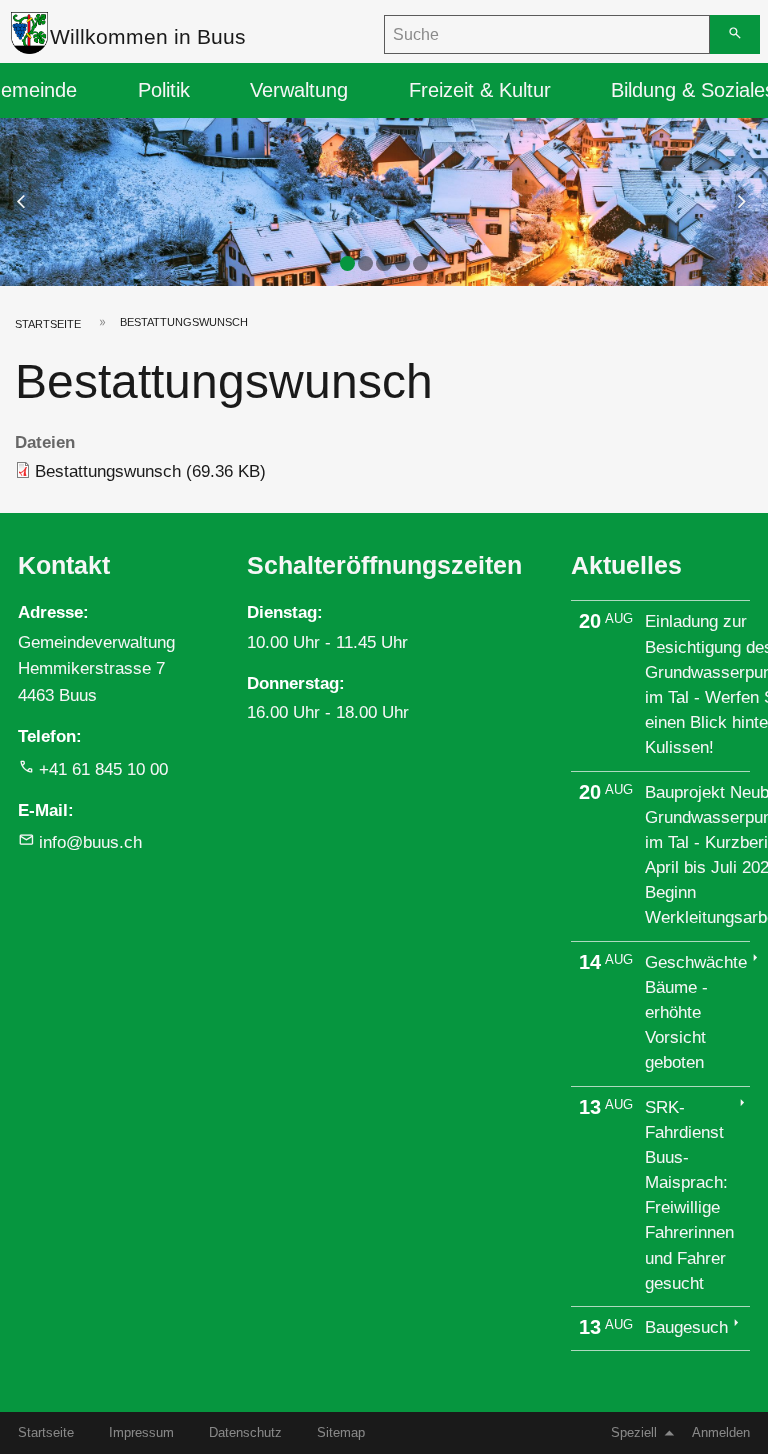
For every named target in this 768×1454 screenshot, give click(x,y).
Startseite (48, 324)
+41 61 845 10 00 (103, 769)
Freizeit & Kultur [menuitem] (480, 90)
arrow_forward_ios (751, 201)
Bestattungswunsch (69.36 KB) (150, 471)
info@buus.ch (90, 842)
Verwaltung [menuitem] (299, 90)
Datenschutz (245, 1432)
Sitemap (341, 1432)
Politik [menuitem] (164, 90)
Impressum (141, 1432)
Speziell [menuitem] (634, 1432)
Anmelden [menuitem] (721, 1432)
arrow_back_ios (34, 201)
